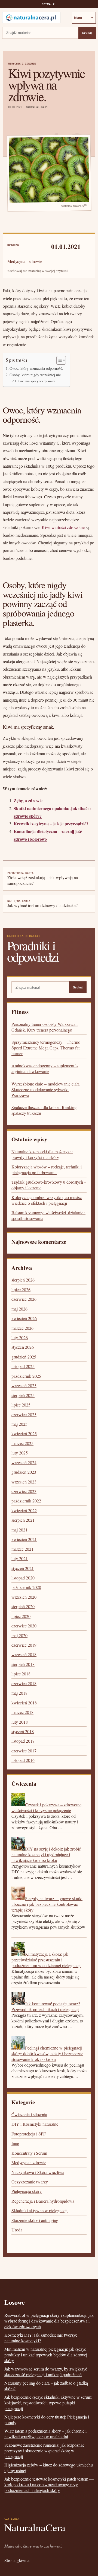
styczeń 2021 (23, 1568)
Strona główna (17, 2560)
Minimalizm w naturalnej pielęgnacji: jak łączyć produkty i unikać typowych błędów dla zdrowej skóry (46, 2355)
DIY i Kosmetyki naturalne (35, 2124)
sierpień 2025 (23, 1395)
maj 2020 (19, 1635)
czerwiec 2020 (24, 1626)
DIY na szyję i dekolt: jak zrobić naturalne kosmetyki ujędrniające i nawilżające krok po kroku (46, 1854)
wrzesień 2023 (24, 1482)
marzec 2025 (22, 1443)
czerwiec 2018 (24, 1683)
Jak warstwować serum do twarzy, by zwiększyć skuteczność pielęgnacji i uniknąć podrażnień (46, 2372)
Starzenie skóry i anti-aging (35, 2220)
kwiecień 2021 (24, 1539)
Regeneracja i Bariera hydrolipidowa (43, 2201)
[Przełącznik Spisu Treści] (58, 360)
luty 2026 (20, 1337)
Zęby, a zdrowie (28, 800)
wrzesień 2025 (24, 1385)
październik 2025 (26, 1376)
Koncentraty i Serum (29, 2153)
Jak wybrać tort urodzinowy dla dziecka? (42, 904)
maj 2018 (19, 1693)
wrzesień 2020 (24, 1597)
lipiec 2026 (21, 1289)
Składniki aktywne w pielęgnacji (39, 2210)
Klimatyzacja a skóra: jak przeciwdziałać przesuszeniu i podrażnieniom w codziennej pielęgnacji (46, 1960)
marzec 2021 (22, 1549)
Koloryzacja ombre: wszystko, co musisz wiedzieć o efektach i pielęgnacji (47, 1200)
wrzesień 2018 (24, 1654)
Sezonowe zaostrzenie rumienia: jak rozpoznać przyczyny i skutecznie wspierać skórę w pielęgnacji (44, 2451)
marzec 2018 (22, 1712)
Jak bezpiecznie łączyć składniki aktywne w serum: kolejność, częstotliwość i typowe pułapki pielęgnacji (48, 2403)
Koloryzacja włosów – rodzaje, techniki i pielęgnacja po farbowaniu (47, 1170)
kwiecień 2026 (24, 1318)
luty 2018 (20, 1722)
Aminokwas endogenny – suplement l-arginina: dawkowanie (45, 1068)
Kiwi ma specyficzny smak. (37, 381)
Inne (15, 2143)
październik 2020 (26, 1587)
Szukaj (87, 33)
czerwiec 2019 (24, 1645)
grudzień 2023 (24, 1472)
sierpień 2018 (23, 1664)
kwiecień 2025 (24, 1433)
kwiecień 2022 (24, 1510)
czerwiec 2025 (24, 1414)
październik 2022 (26, 1501)
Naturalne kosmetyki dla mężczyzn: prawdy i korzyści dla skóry (42, 1154)
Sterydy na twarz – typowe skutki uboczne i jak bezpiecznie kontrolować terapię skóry (47, 1904)
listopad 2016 (23, 1760)
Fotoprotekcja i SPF (29, 2134)
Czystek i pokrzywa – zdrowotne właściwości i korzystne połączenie (46, 1807)
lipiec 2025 (21, 1405)
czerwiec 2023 (24, 1491)
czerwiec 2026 (24, 1299)
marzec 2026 (22, 1328)
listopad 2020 (23, 1578)
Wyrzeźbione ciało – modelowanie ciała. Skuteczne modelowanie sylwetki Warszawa (46, 1089)
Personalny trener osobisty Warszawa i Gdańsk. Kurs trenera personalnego (45, 1027)
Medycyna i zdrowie (22, 64)
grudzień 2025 (24, 1357)
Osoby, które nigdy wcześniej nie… (37, 375)
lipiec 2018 (21, 1674)
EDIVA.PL (49, 4)
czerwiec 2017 (24, 1751)
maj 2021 (19, 1530)
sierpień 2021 (23, 1520)
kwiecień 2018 (24, 1703)
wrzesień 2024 (24, 1462)
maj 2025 (19, 1424)
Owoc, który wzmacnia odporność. (36, 368)
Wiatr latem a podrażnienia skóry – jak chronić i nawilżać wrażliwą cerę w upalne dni (45, 2434)
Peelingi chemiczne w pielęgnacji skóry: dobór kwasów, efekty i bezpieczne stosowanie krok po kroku (47, 2053)
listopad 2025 (23, 1366)
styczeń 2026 (23, 1347)
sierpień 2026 (23, 1280)
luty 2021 (20, 1558)
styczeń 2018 (23, 1731)
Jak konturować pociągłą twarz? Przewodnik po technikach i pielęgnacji (46, 2006)
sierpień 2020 (23, 1606)
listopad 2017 (23, 1741)
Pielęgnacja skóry (27, 2191)
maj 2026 (19, 1309)
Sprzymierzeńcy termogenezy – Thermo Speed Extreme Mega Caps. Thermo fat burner (46, 1048)
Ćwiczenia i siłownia (29, 2114)
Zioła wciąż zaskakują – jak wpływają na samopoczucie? (43, 879)
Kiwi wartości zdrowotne (63, 527)
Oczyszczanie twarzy (30, 2182)
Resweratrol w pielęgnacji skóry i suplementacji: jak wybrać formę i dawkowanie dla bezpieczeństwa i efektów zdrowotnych (49, 2321)
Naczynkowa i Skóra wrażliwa (38, 2172)
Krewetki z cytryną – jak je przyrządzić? (51, 823)
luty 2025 (20, 1453)
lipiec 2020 (21, 1616)
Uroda (17, 2230)
